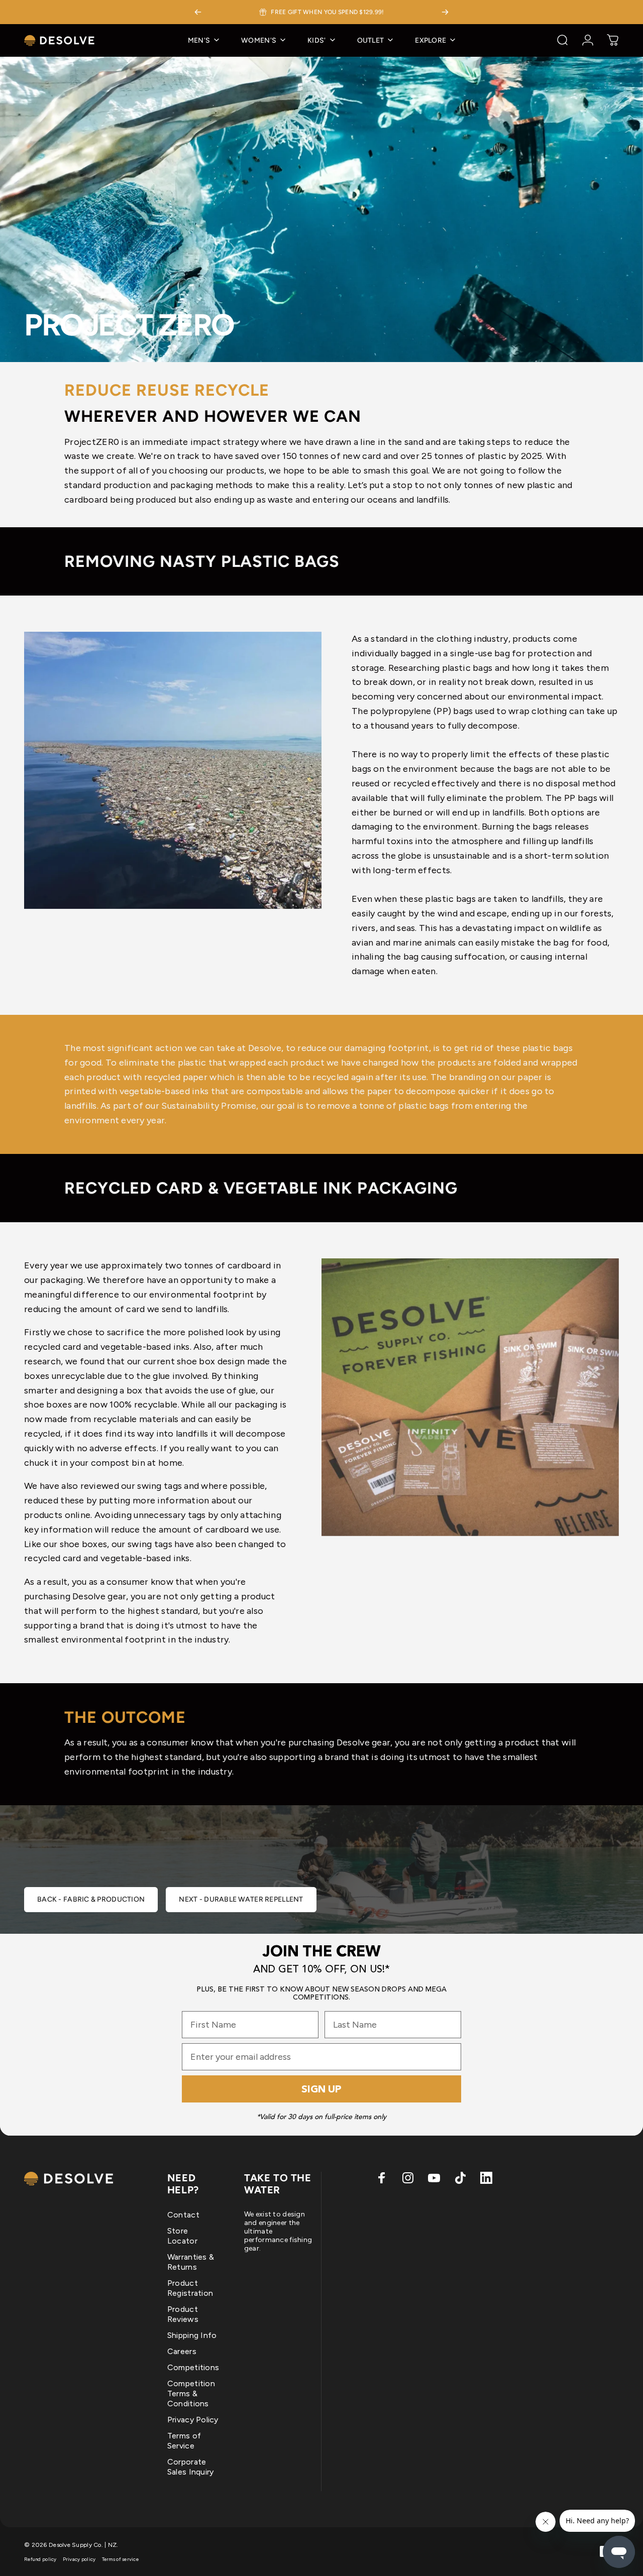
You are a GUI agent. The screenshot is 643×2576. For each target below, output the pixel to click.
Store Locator (182, 2236)
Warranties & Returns (191, 2262)
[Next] (445, 12)
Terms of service (120, 2559)
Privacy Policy (193, 2420)
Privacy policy (79, 2559)
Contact (183, 2215)
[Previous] (198, 12)
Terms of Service (184, 2441)
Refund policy (40, 2559)
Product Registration (190, 2288)
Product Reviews (183, 2314)
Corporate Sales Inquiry (191, 2467)
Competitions (193, 2367)
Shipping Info (192, 2335)
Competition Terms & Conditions (191, 2393)
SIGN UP (321, 2089)
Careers (182, 2351)
